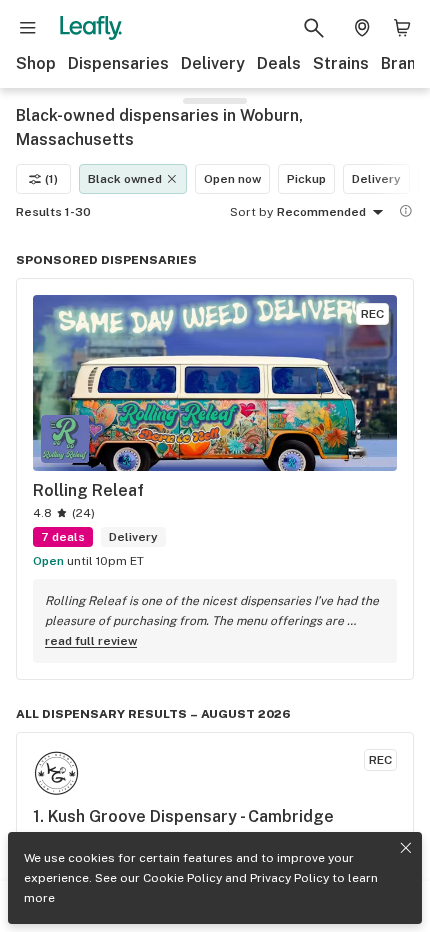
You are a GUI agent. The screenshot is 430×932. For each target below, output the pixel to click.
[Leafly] (91, 28)
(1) (51, 179)
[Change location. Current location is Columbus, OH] (362, 28)
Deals (279, 63)
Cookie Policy (182, 878)
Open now (232, 179)
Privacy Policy (289, 878)
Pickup (306, 179)
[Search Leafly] (314, 28)
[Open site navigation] (28, 28)
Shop (36, 63)
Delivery (213, 63)
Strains (341, 63)
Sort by (251, 212)
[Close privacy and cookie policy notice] (406, 848)
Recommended (321, 212)
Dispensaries (118, 63)
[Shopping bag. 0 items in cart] (402, 28)
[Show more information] (406, 211)
